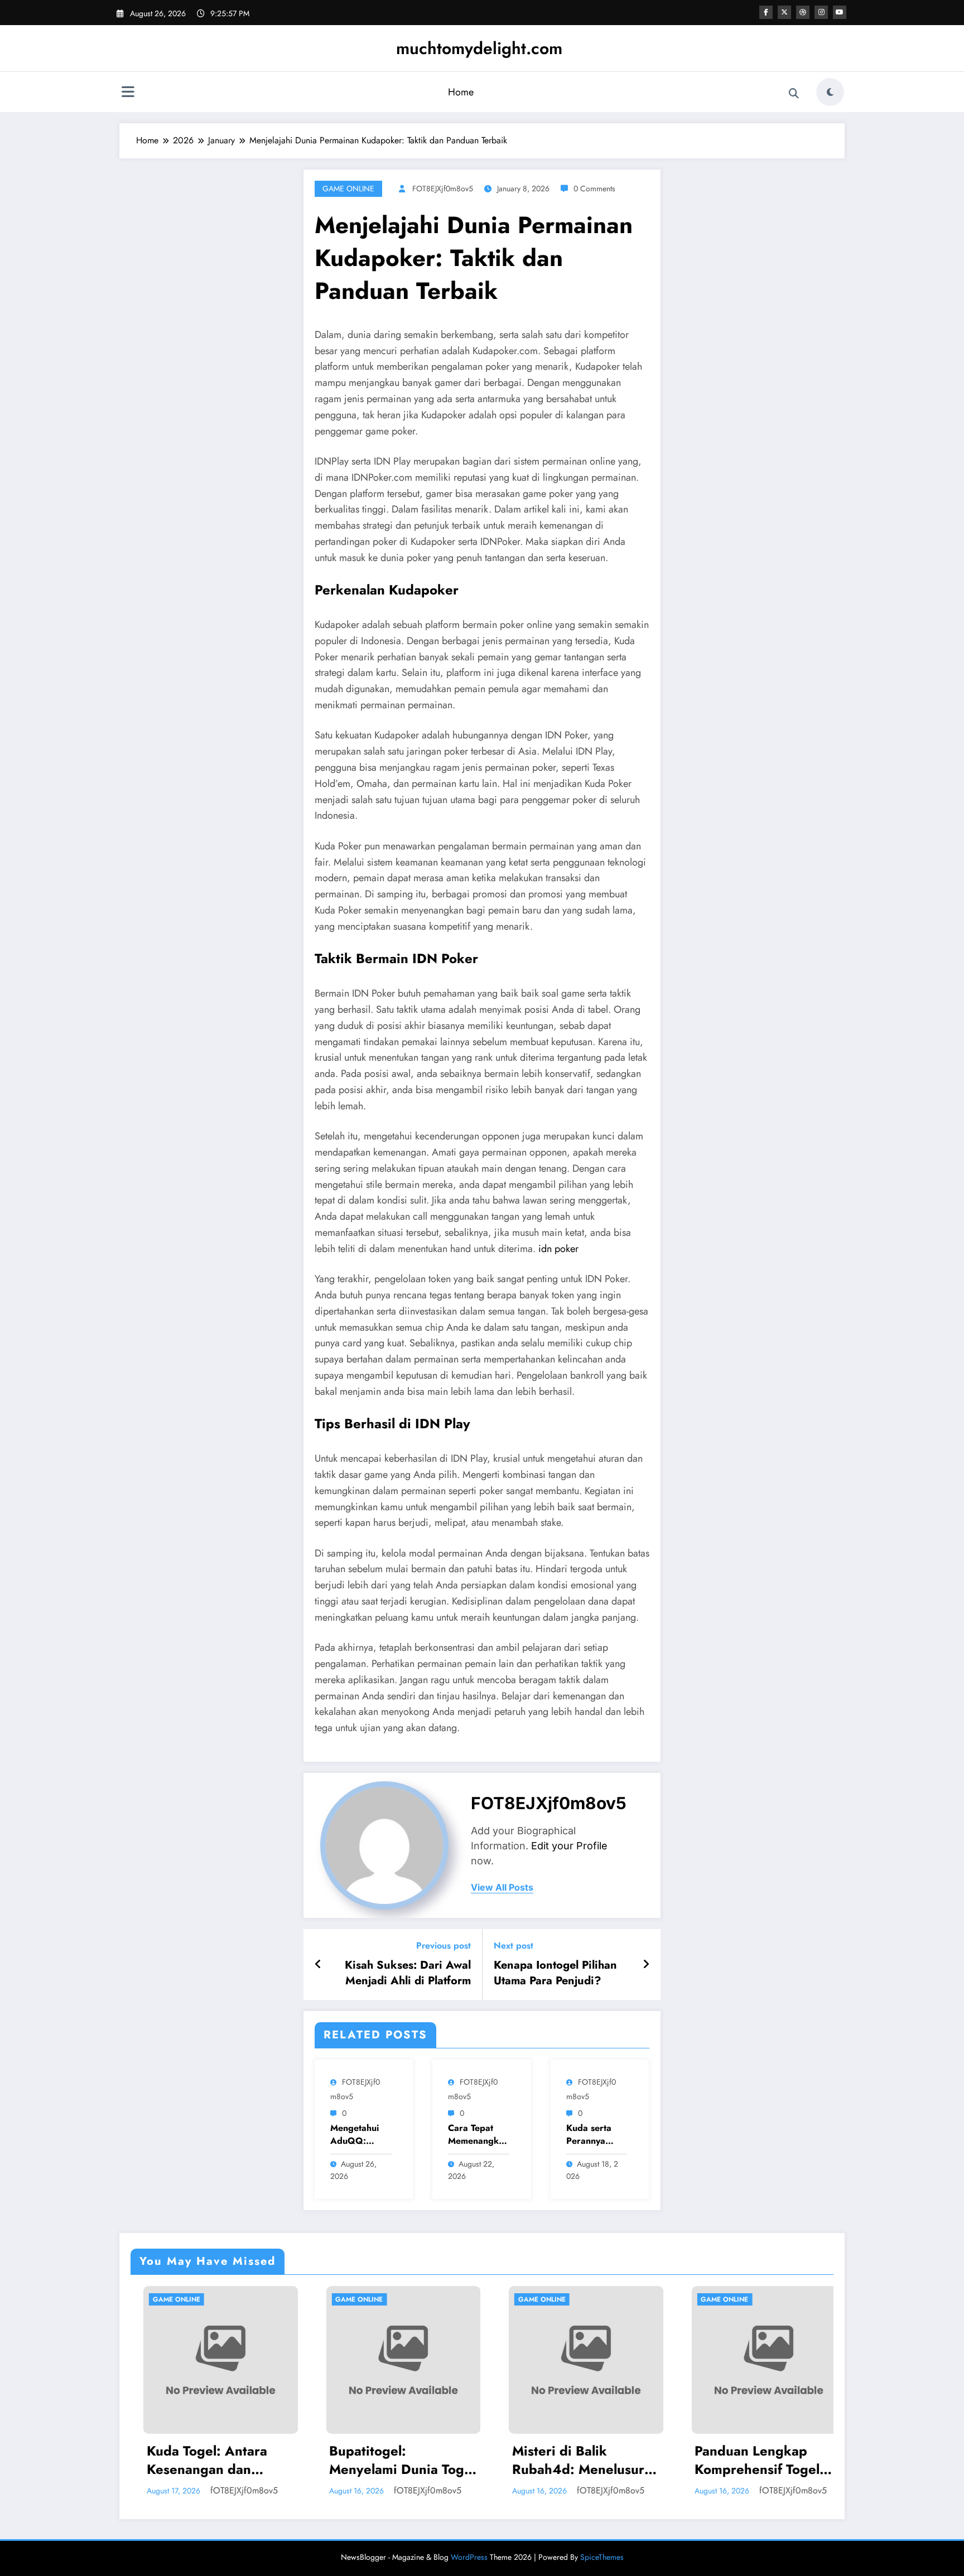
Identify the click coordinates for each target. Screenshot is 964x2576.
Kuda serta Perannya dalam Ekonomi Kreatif (589, 2135)
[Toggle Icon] (128, 93)
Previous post (444, 1946)
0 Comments (594, 189)
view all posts (502, 1888)
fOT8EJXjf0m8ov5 (443, 189)
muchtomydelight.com (479, 48)
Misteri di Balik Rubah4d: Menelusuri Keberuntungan (394, 2460)
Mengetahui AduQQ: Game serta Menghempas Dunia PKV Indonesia (358, 2135)
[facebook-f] (766, 12)
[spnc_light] (830, 92)
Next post (514, 1946)
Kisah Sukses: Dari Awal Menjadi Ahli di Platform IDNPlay (408, 1973)
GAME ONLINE (348, 189)
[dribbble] (803, 12)
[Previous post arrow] (318, 1965)
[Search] (794, 94)
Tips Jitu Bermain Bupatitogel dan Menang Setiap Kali (753, 2460)
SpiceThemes (602, 2557)
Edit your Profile (569, 1846)
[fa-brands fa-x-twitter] (784, 12)
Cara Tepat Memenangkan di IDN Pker (478, 2135)
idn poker (558, 1249)
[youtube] (840, 12)
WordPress (469, 2557)
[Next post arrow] (646, 1965)
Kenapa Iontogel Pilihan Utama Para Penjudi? (555, 1973)
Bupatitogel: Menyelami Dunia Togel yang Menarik (216, 2460)
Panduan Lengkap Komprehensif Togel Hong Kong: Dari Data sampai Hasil (579, 2460)
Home (461, 92)
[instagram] (821, 12)
